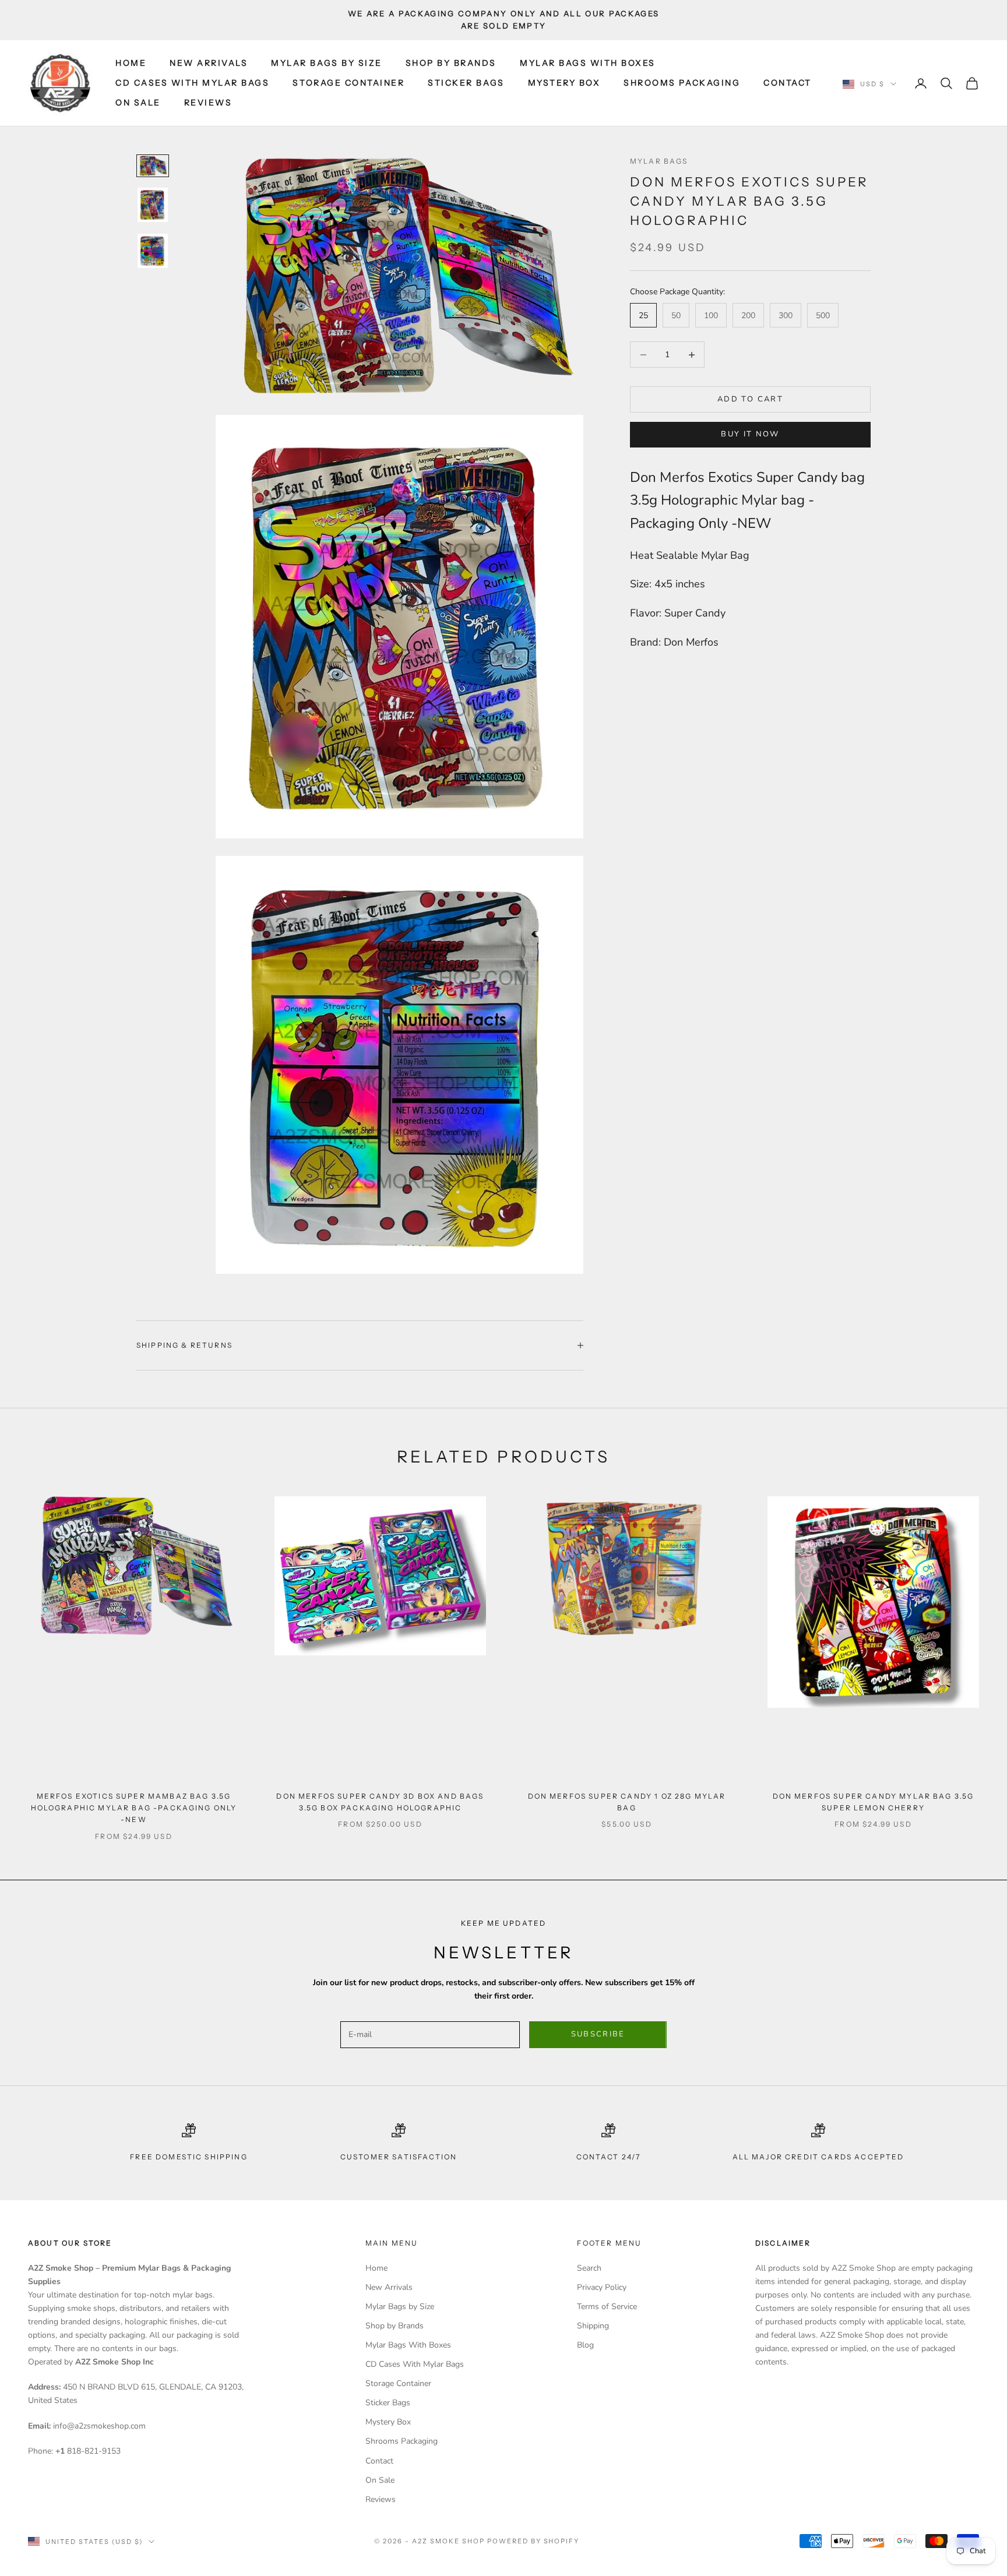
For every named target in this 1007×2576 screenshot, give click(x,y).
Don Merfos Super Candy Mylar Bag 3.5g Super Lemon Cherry (874, 1802)
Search (589, 2268)
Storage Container (348, 83)
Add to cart (750, 399)
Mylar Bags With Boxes (588, 63)
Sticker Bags (466, 83)
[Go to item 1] (153, 165)
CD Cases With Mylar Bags (192, 83)
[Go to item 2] (153, 205)
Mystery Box (564, 83)
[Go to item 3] (153, 251)
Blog (585, 2345)
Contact (788, 83)
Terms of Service (607, 2307)
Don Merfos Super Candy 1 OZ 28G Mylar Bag (627, 1802)
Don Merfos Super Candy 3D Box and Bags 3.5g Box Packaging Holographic (380, 1802)
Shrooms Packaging (682, 83)
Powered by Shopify (534, 2541)
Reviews (208, 103)
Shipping (593, 2326)
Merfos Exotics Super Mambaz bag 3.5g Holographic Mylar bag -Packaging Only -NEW (134, 1808)
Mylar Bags (659, 161)
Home (131, 63)
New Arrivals (209, 63)
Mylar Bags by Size (326, 63)
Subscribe (598, 2034)
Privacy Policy (602, 2287)
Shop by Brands (451, 63)
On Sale (138, 103)
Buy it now (750, 434)
